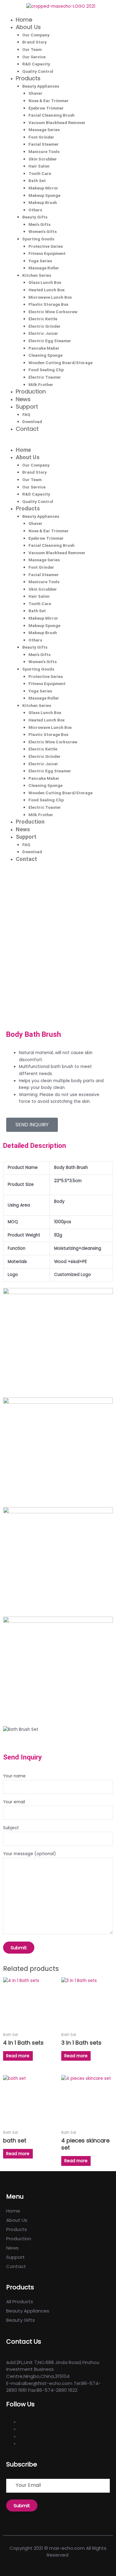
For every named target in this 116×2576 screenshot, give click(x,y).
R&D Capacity (36, 64)
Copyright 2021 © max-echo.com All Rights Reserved (58, 2552)
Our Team (32, 49)
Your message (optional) (30, 1854)
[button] (58, 443)
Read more (18, 2056)
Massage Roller (44, 268)
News (23, 399)
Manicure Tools (44, 152)
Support (27, 407)
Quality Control (38, 71)
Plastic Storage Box (48, 304)
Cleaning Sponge (45, 355)
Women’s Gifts (43, 231)
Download (32, 422)
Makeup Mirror (43, 188)
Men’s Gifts (39, 224)
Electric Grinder (45, 326)
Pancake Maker (44, 348)
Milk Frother (41, 384)
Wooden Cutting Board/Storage (60, 363)
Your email (14, 1802)
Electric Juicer (43, 333)
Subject (11, 1828)
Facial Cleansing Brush (52, 115)
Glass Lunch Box (45, 282)
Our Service (34, 57)
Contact (27, 429)
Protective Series (46, 246)
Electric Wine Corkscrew (53, 312)
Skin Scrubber (43, 159)
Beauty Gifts (35, 217)
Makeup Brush (43, 202)
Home (24, 20)
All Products (20, 2302)
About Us (28, 27)
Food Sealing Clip (46, 370)
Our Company (36, 35)
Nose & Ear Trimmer (49, 101)
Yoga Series (40, 261)
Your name (14, 1776)
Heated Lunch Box (47, 290)
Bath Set (37, 181)
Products (28, 78)
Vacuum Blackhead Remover (57, 123)
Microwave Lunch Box (50, 297)
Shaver (35, 93)
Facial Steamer (44, 144)
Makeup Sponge (44, 195)
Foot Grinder (41, 137)
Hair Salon (39, 166)
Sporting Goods (38, 239)
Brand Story (34, 42)
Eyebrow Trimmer (46, 108)
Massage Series (44, 130)
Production (31, 391)
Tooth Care (40, 173)
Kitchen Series (37, 275)
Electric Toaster (45, 377)
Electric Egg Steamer (50, 341)
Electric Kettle (43, 319)
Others (35, 210)
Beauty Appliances (41, 86)
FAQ (26, 414)
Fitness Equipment (47, 253)
